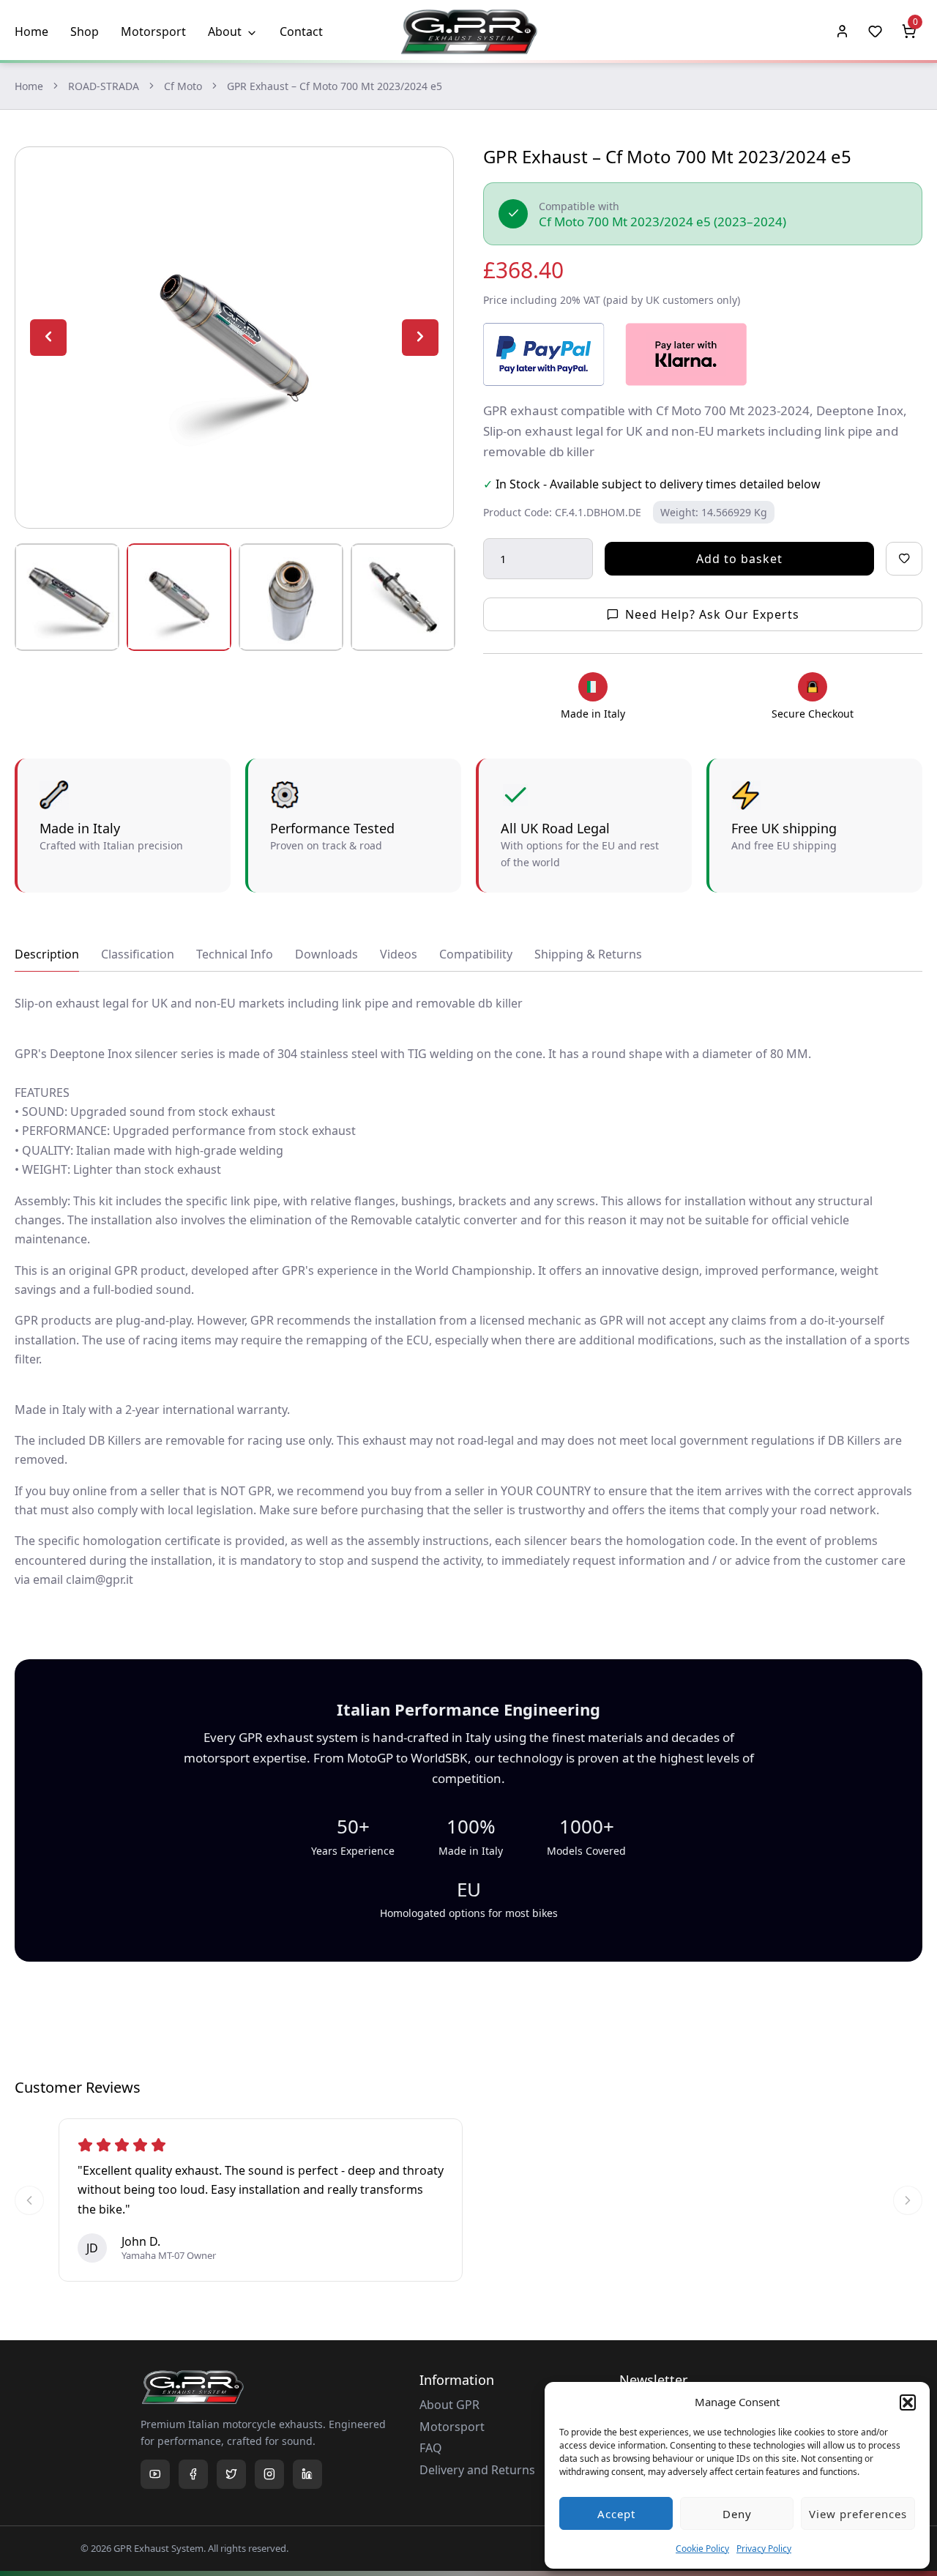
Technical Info (235, 954)
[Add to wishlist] (904, 559)
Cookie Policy (702, 2549)
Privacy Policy (764, 2549)
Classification (138, 954)
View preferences (858, 2514)
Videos (399, 954)
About (225, 31)
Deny (737, 2514)
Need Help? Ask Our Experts (712, 614)
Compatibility (476, 954)
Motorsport (153, 31)
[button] (908, 2402)
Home (31, 31)
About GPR (449, 2405)
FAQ (431, 2448)
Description (47, 954)
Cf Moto (183, 86)
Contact (301, 31)
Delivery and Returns (477, 2470)
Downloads (326, 954)
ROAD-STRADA (104, 86)
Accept (616, 2514)
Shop (85, 31)
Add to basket (739, 559)
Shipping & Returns (588, 954)
